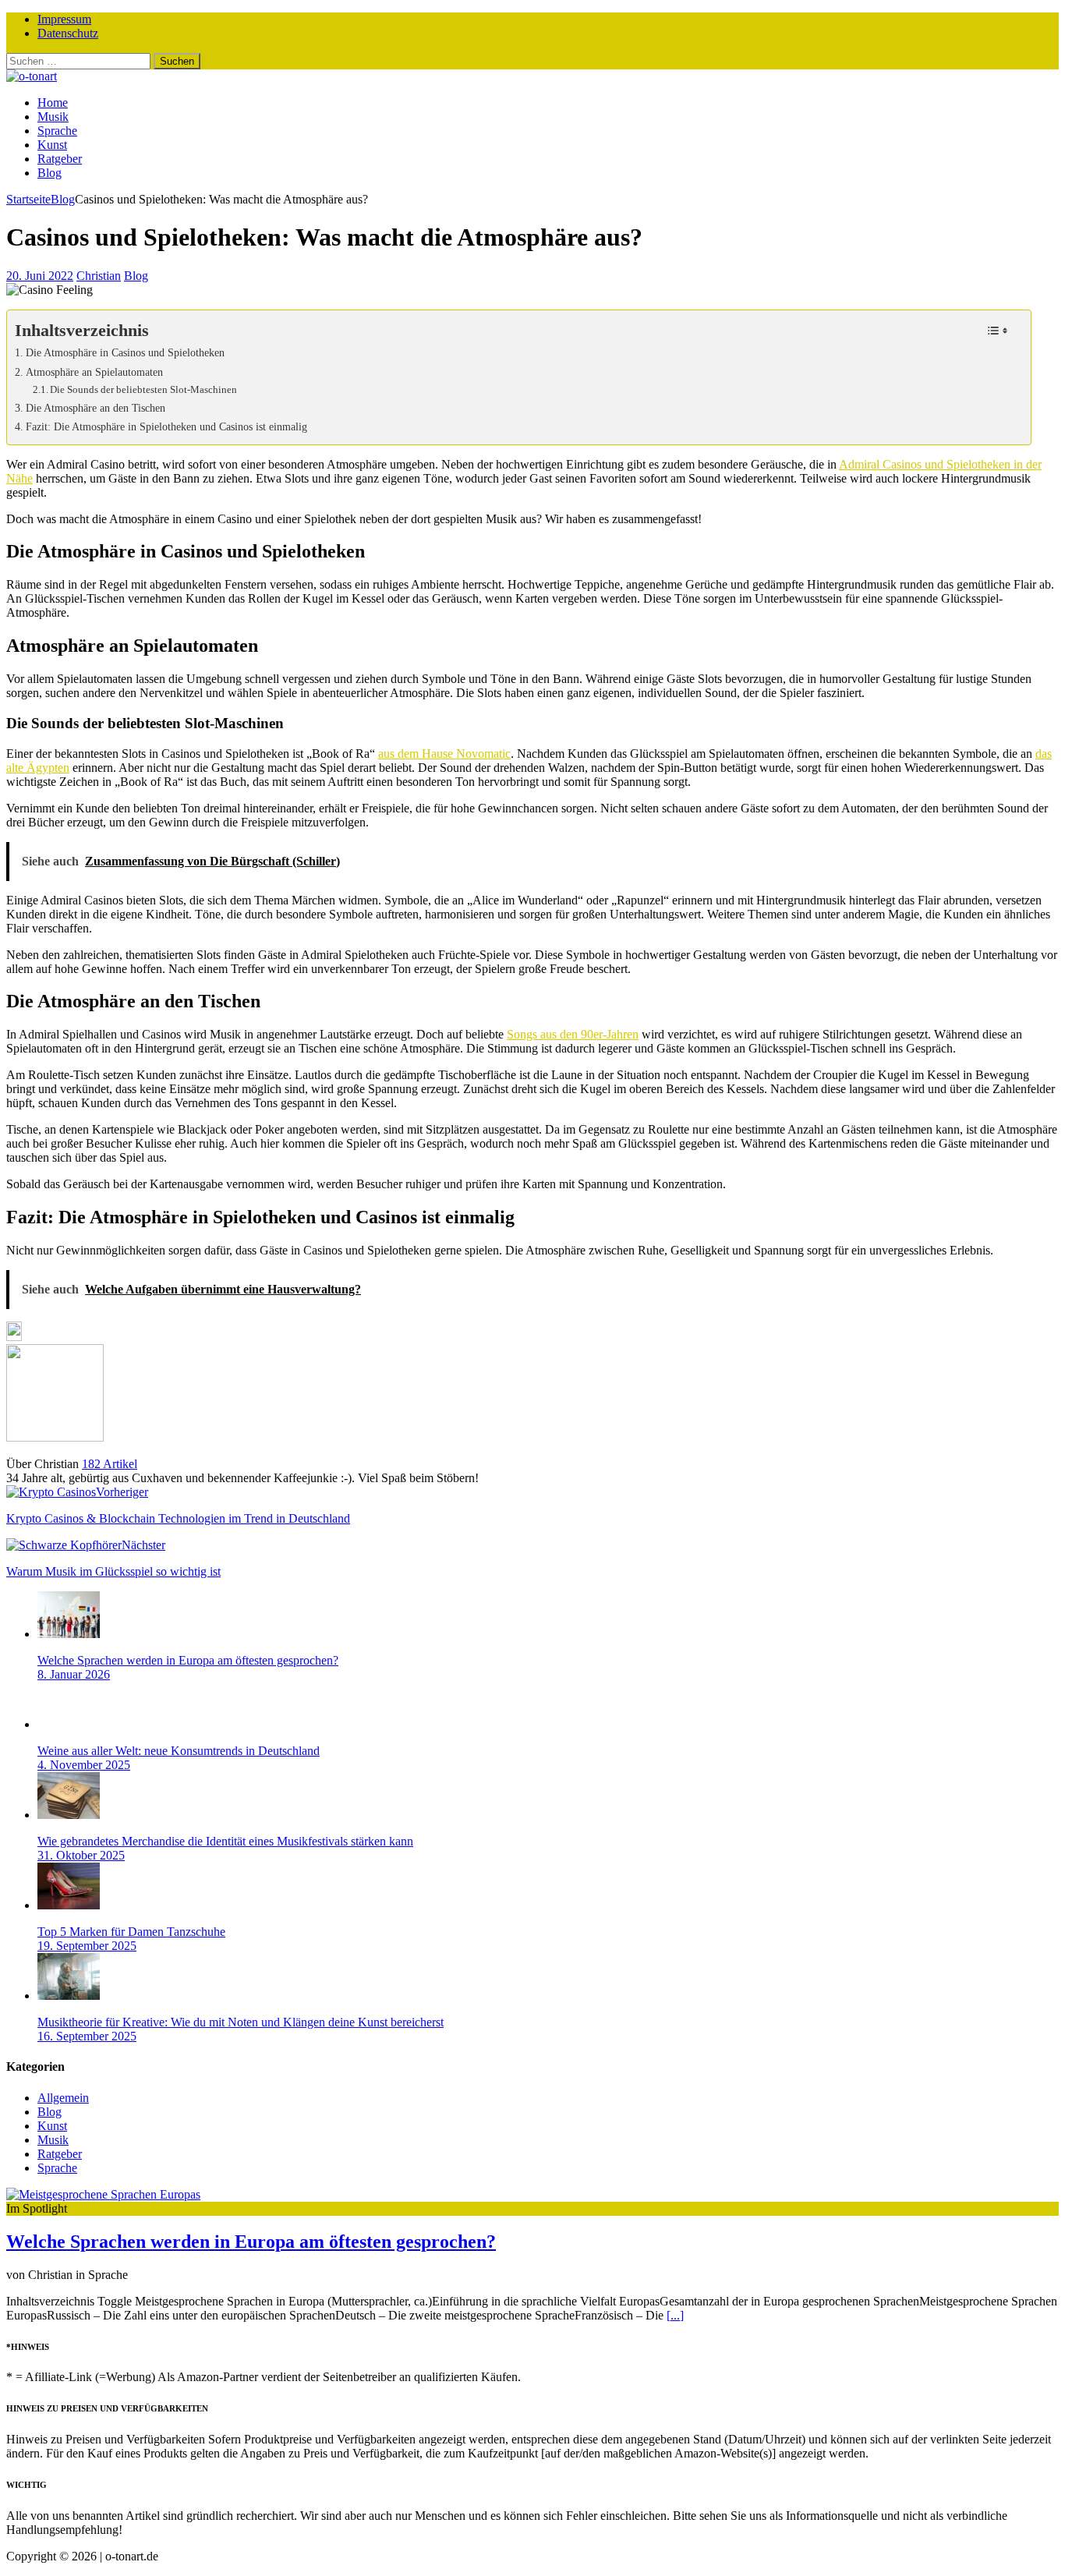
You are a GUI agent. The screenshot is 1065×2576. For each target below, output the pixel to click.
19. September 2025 (87, 1946)
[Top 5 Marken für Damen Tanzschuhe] (69, 1905)
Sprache (57, 131)
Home (53, 103)
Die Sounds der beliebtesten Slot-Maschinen (143, 389)
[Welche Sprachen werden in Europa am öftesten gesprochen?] (69, 1634)
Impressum (64, 19)
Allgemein (63, 2098)
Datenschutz (68, 33)
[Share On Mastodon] (14, 1337)
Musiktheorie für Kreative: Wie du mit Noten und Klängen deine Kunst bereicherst (241, 2022)
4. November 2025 (84, 1765)
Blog (50, 173)
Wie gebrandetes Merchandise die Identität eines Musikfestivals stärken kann (225, 1841)
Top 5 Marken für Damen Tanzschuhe (131, 1932)
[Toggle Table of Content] (998, 331)
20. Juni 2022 (40, 276)
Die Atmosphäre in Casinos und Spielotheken (125, 352)
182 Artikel (110, 1464)
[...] (675, 2315)
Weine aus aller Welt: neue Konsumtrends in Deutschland (179, 1751)
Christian (99, 276)
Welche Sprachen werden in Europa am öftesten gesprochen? (188, 1660)
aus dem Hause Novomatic (444, 754)
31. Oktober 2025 (81, 1855)
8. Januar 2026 (74, 1674)
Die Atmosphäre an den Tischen (96, 408)
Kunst (52, 145)
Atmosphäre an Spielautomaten (94, 372)
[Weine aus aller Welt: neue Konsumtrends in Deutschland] (69, 1724)
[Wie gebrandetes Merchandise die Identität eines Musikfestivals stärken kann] (69, 1815)
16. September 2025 (87, 2036)
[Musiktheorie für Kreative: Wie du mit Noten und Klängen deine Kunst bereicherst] (69, 1996)
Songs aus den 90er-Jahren (573, 1034)
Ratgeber (60, 159)
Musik (53, 117)
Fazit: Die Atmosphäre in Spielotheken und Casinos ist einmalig (166, 426)
